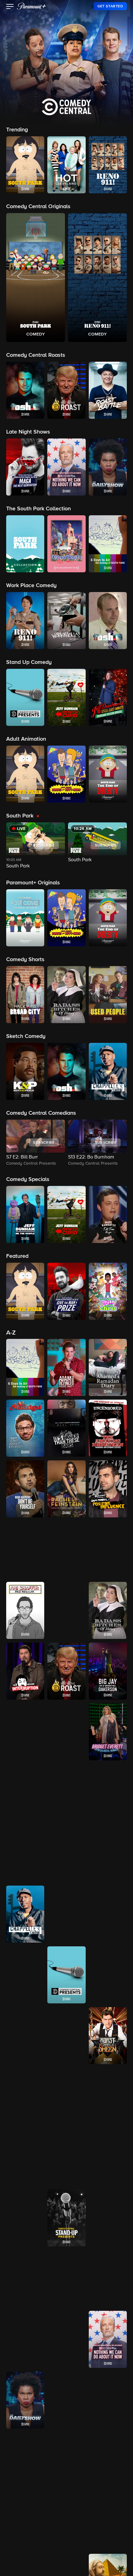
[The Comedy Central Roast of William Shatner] (25, 2218)
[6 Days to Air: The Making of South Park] (25, 1367)
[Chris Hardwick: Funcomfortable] (108, 1914)
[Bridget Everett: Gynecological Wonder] (108, 1732)
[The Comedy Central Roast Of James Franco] (108, 2096)
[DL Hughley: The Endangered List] (66, 2339)
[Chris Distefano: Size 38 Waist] (66, 1914)
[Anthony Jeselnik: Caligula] (108, 1550)
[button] (10, 7)
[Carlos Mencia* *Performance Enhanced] (25, 1853)
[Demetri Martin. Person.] (66, 2461)
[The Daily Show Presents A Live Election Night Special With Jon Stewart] (108, 2339)
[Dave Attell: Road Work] (108, 2400)
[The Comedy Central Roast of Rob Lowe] (108, 2157)
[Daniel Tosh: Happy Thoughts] (66, 2400)
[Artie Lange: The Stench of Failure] (66, 1610)
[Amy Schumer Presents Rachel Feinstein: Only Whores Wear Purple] (66, 1489)
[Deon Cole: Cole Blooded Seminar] (66, 2522)
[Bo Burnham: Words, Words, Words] (66, 1732)
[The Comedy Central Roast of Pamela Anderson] (66, 2157)
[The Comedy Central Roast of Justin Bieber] (25, 2157)
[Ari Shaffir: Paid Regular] (25, 1610)
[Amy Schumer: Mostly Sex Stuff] (25, 1550)
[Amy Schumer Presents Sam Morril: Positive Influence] (108, 1489)
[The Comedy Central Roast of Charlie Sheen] (108, 2036)
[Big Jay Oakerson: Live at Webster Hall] (108, 1671)
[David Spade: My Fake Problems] (25, 2461)
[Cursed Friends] (108, 2279)
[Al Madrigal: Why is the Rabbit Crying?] (25, 1428)
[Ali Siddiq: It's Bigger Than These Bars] (66, 1428)
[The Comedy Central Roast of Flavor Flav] (66, 2096)
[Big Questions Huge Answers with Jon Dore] (25, 1732)
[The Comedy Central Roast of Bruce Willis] (66, 2036)
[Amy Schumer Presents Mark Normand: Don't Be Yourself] (25, 1489)
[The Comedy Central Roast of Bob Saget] (25, 2036)
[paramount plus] (32, 6)
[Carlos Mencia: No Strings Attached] (108, 1853)
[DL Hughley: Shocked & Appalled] (25, 2339)
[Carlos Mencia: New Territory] (66, 1853)
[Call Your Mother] (108, 1793)
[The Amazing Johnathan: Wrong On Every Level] (108, 1428)
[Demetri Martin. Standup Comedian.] (108, 2461)
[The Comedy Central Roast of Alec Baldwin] (108, 1975)
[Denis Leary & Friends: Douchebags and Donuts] (25, 2522)
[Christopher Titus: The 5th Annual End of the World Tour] (25, 1975)
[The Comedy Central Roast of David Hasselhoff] (25, 2096)
